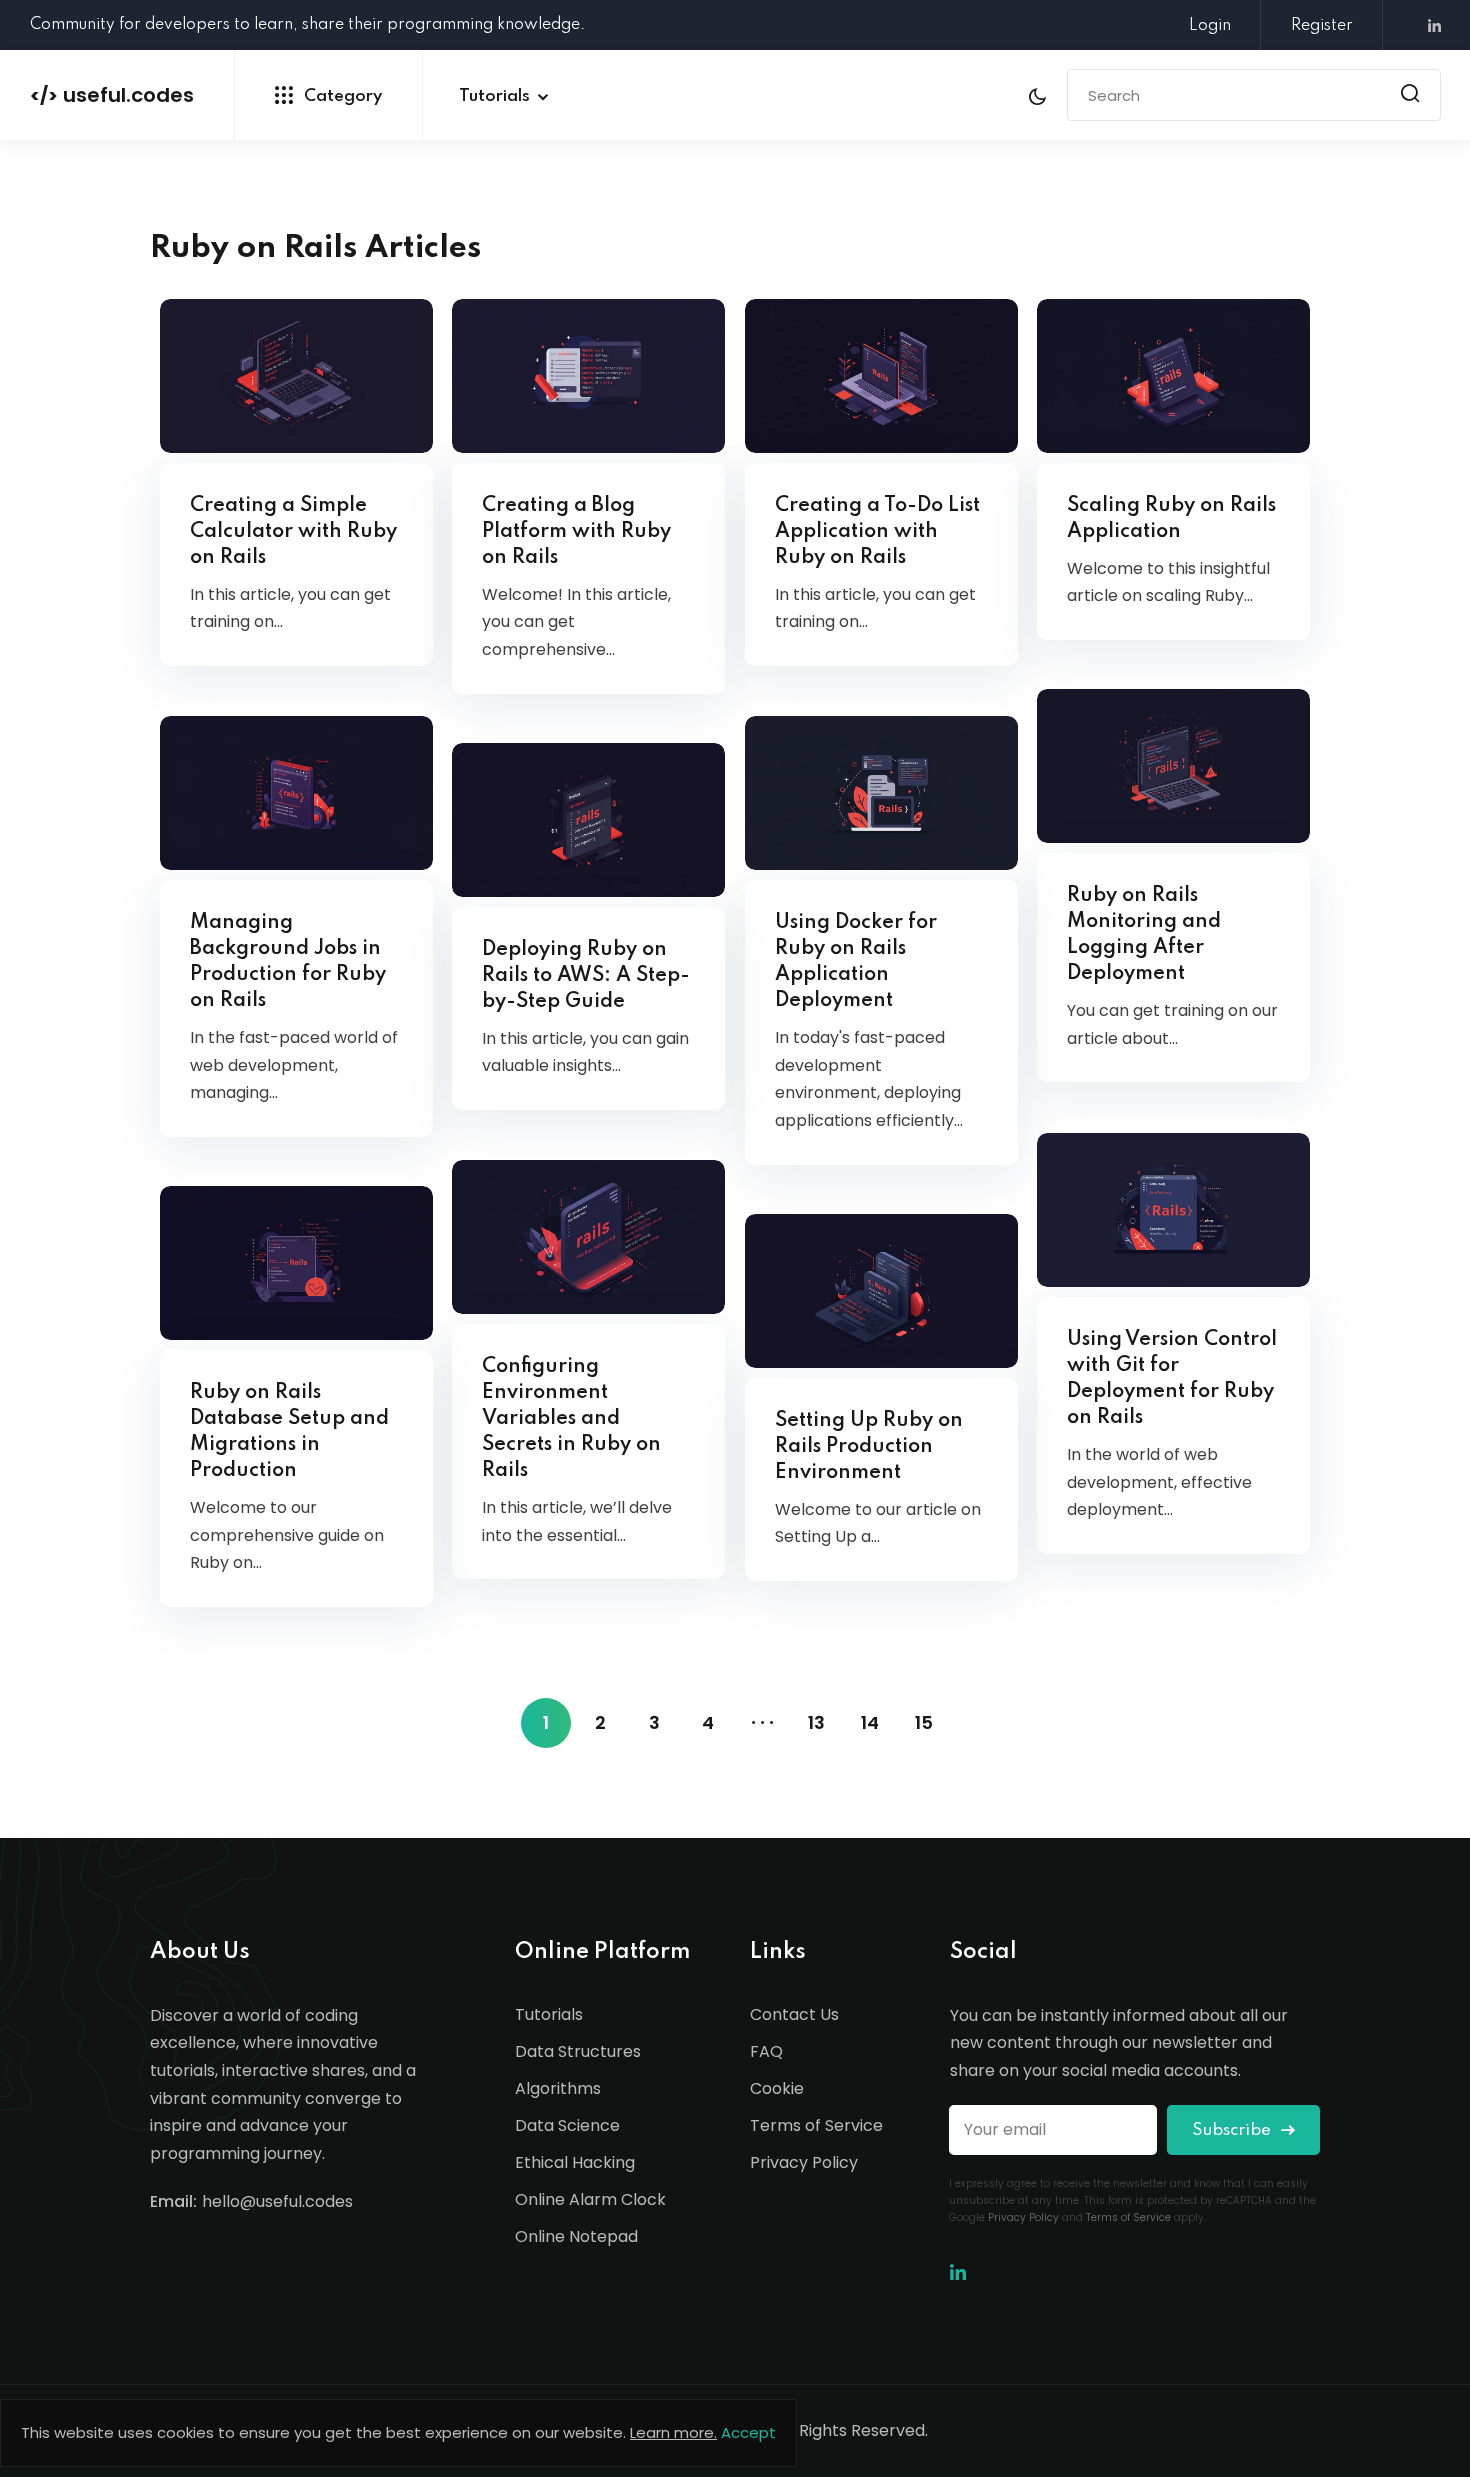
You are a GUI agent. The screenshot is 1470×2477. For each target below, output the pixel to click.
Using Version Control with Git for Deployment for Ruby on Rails (1172, 1379)
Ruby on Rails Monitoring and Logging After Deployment (1144, 935)
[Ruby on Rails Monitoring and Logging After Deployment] (1173, 765)
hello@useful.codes (277, 2201)
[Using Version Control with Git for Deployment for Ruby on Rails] (1173, 1209)
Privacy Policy (804, 2162)
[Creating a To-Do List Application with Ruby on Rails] (881, 375)
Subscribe (1233, 2130)
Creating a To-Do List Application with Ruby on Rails (877, 532)
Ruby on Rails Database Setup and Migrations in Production (289, 1432)
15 (924, 1722)
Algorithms (558, 2088)
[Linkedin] (1427, 26)
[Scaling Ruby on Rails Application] (1173, 375)
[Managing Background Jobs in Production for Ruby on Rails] (296, 792)
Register (1322, 26)
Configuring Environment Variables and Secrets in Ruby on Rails (571, 1419)
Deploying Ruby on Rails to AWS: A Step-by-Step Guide (586, 976)
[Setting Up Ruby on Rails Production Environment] (881, 1290)
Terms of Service (816, 2125)
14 (870, 1722)
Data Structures (578, 2051)
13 (816, 1722)
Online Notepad (576, 2236)
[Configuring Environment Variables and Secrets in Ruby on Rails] (588, 1236)
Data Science (567, 2125)
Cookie (777, 2088)
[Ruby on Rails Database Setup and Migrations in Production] (296, 1262)
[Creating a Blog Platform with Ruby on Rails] (588, 375)
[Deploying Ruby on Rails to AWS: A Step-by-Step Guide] (588, 819)
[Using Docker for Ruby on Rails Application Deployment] (881, 792)
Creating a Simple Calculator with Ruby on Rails (293, 532)
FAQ (766, 2051)
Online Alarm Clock (590, 2199)
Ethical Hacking (575, 2162)
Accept (748, 2432)
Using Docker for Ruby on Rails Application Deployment (856, 962)
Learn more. (673, 2432)
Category (343, 96)
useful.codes (112, 95)
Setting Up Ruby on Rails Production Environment (869, 1447)
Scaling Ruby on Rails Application (1171, 519)
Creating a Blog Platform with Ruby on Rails (576, 532)
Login (1210, 26)
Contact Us (794, 2014)
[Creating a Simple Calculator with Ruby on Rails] (296, 375)
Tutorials (494, 96)
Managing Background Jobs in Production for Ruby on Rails (288, 962)
